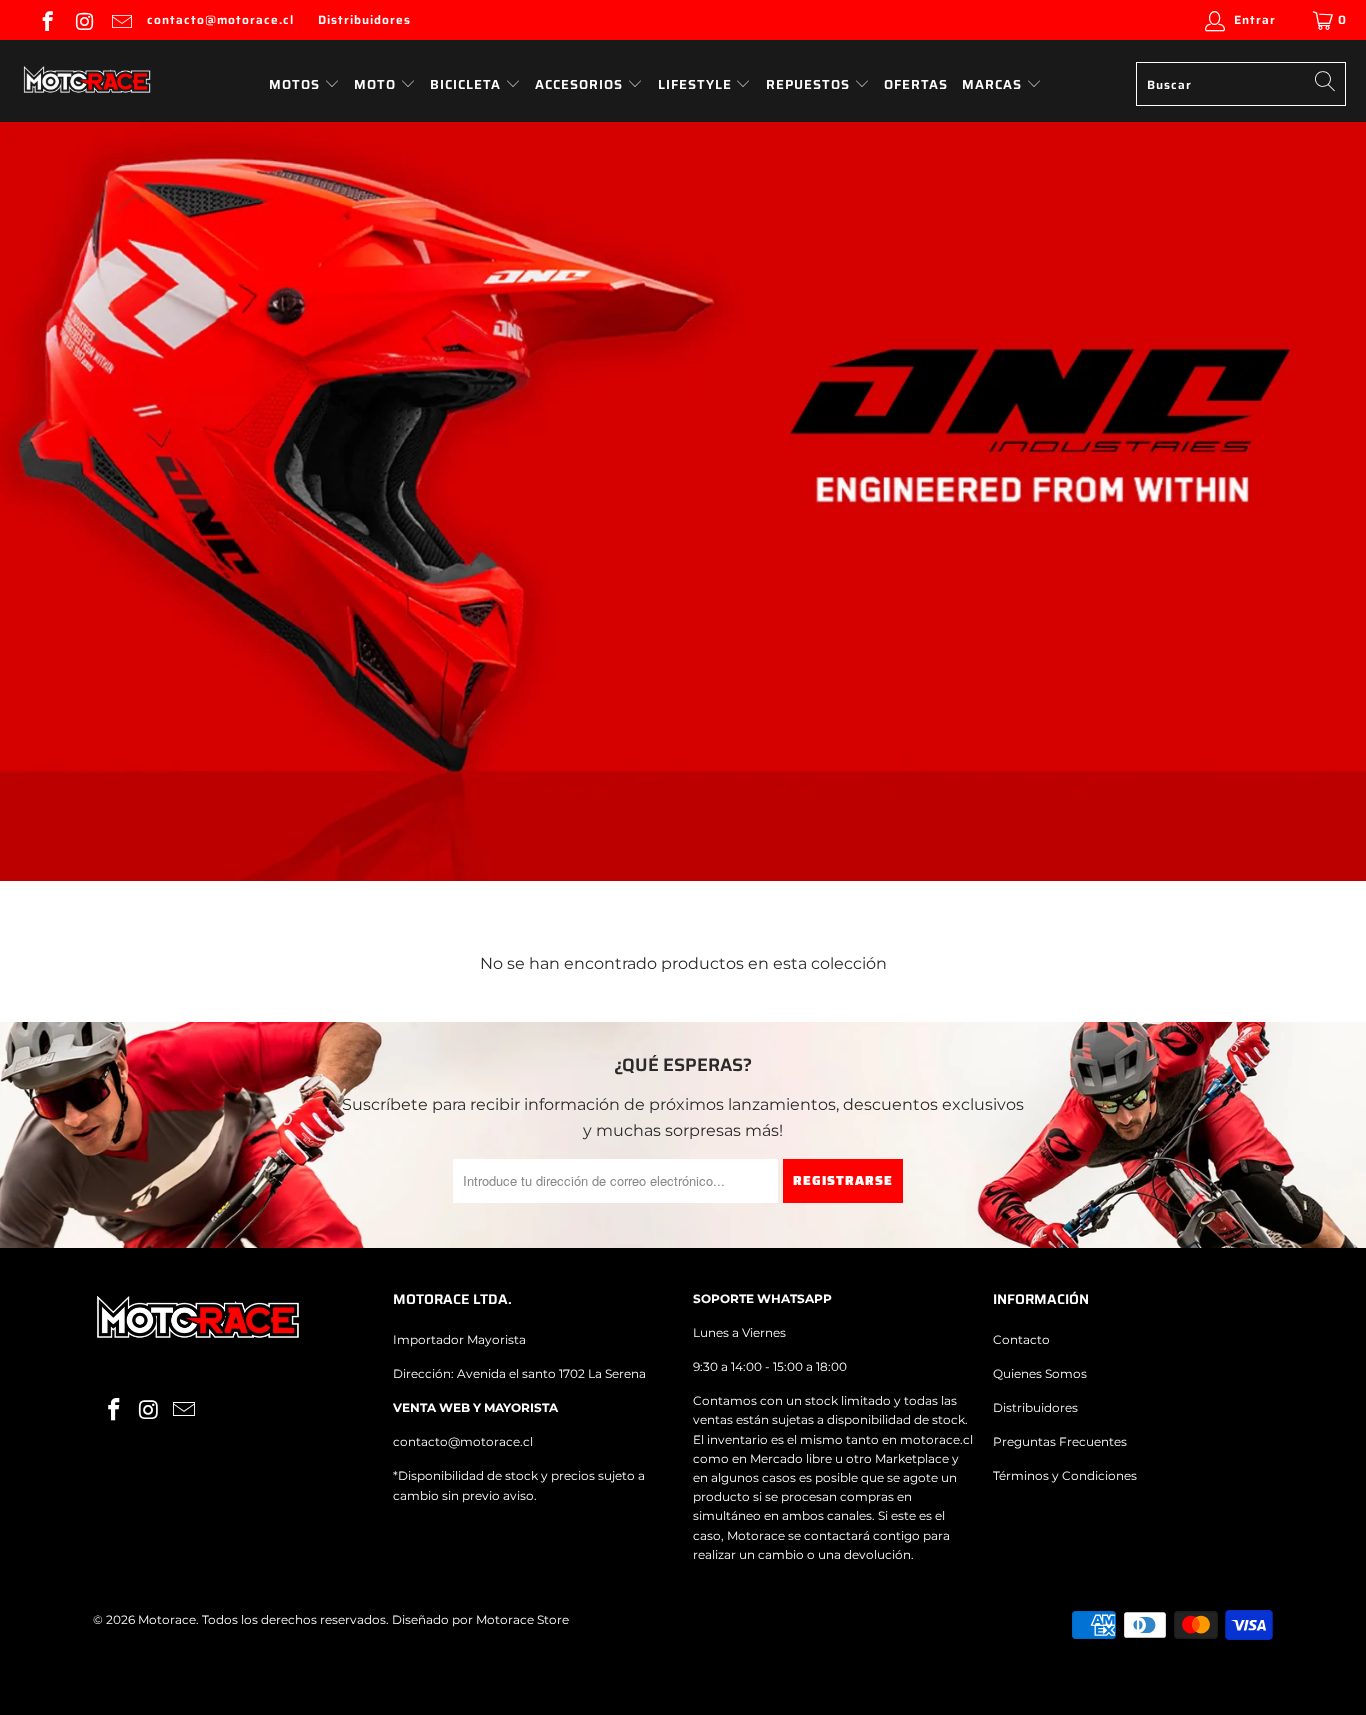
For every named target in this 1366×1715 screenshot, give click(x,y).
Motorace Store (522, 1619)
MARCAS (994, 84)
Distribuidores (364, 19)
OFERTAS (916, 84)
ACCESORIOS (581, 84)
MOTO (375, 84)
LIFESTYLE (697, 84)
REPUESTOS (810, 84)
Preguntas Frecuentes (1060, 1441)
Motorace (167, 1619)
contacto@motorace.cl (220, 19)
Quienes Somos (1040, 1373)
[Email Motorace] (120, 19)
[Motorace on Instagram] (83, 19)
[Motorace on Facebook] (46, 19)
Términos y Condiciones (1065, 1475)
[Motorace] (87, 81)
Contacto (1021, 1339)
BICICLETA (465, 84)
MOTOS (294, 84)
